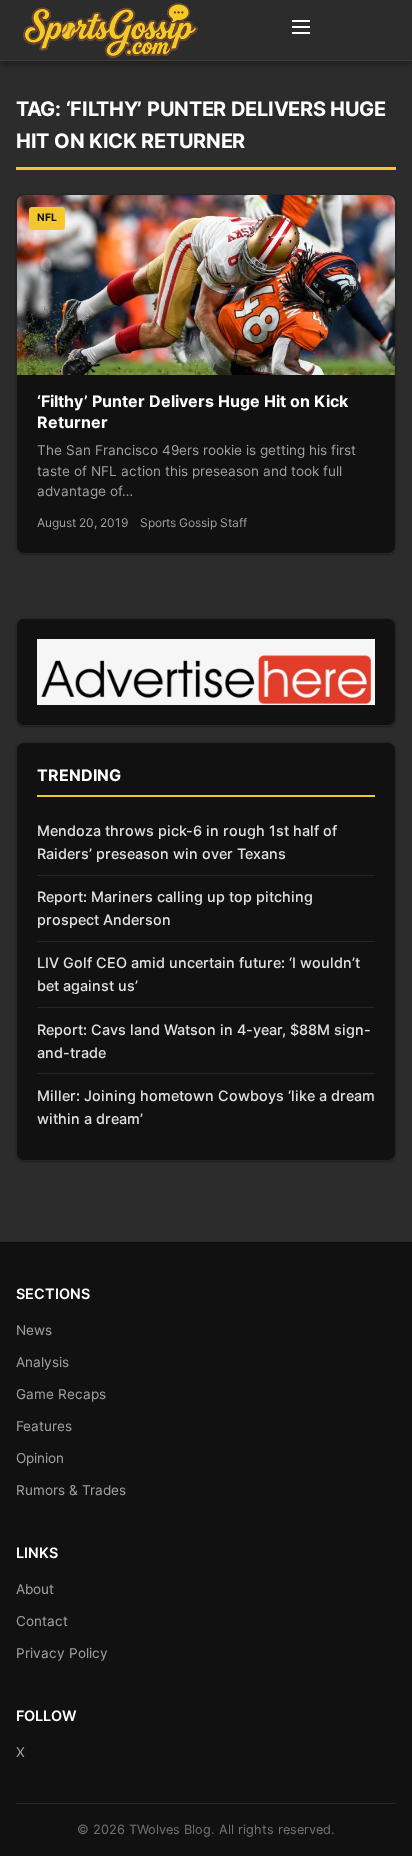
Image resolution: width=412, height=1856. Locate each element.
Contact (42, 1621)
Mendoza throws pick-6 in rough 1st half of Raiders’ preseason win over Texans (187, 842)
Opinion (40, 1458)
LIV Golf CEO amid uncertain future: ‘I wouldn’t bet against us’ (198, 974)
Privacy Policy (62, 1653)
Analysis (42, 1362)
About (35, 1589)
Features (44, 1426)
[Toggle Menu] (301, 30)
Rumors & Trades (71, 1490)
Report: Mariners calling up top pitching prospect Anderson (175, 908)
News (34, 1330)
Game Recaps (61, 1394)
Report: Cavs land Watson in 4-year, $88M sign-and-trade (204, 1041)
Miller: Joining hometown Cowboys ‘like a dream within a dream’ (206, 1107)
